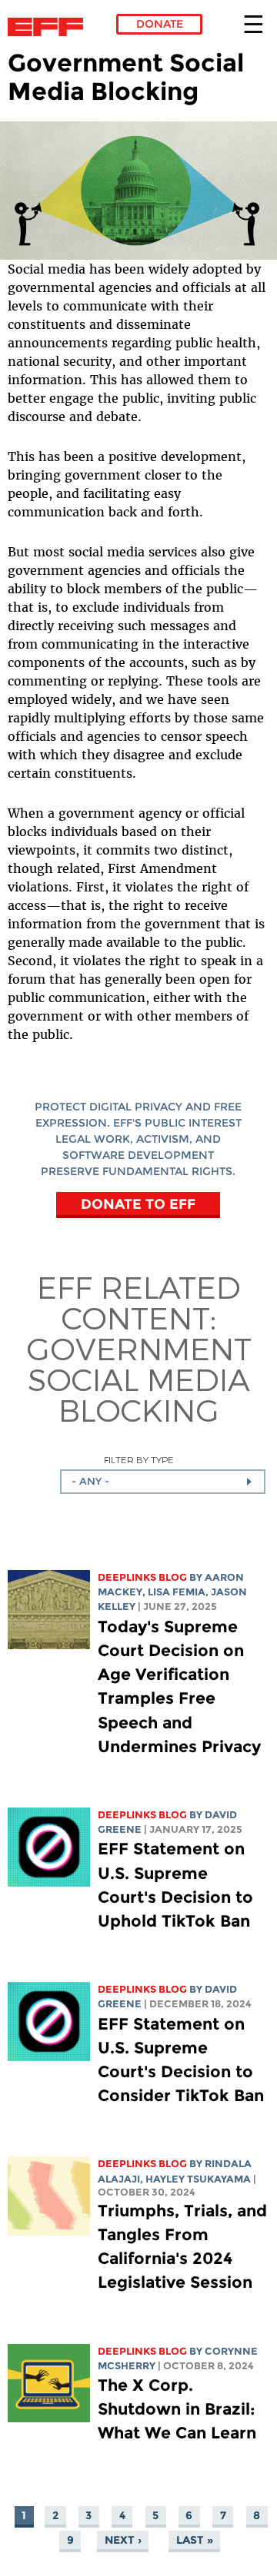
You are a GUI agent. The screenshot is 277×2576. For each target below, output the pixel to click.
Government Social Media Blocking (139, 1379)
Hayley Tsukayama (198, 2179)
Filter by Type (139, 1460)
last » (195, 2540)
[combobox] (163, 1482)
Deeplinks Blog (142, 1577)
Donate (160, 24)
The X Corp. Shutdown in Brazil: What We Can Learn (177, 2409)
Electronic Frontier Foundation (50, 27)
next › (123, 2540)
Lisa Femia (177, 1592)
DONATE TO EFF (138, 1203)
